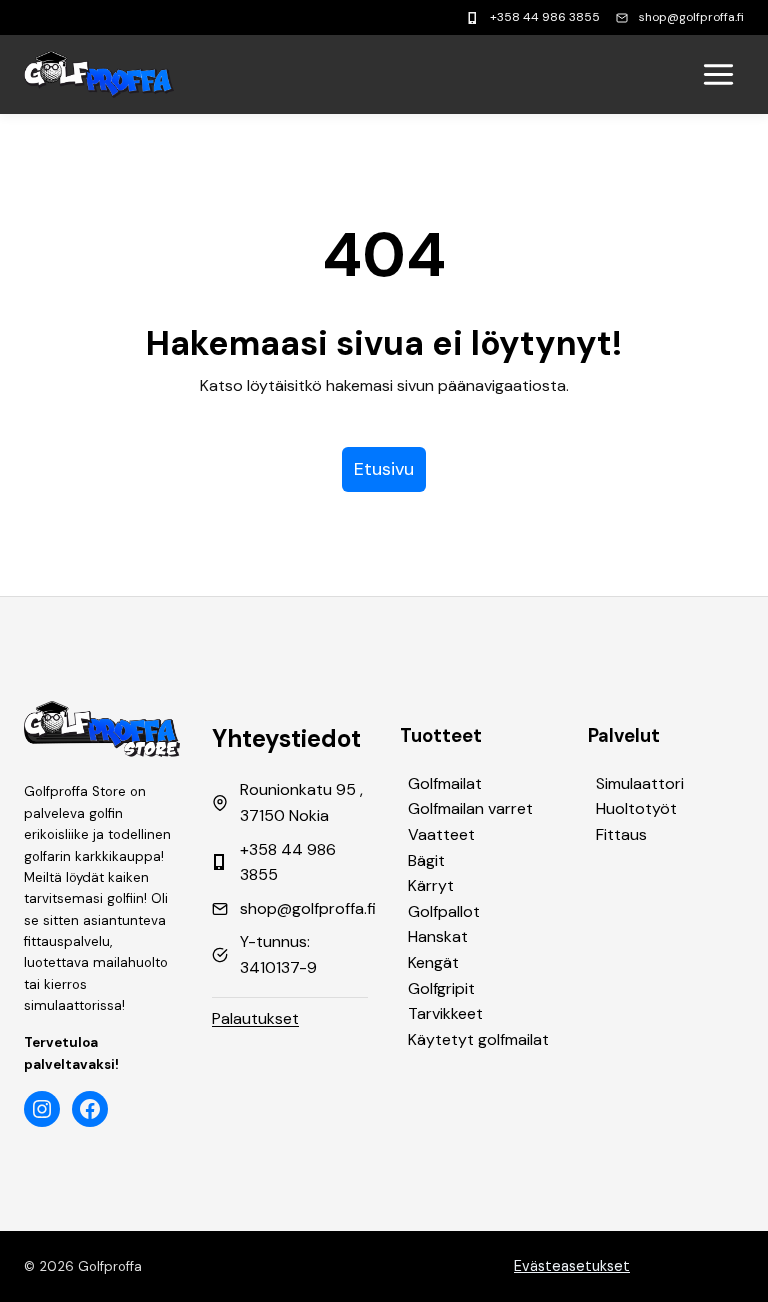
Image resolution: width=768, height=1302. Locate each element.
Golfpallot (444, 911)
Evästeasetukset (572, 1266)
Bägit (426, 860)
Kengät (433, 962)
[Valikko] (718, 74)
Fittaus (621, 834)
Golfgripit (441, 988)
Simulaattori (640, 783)
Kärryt (431, 885)
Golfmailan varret (470, 808)
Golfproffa (110, 1266)
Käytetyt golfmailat (478, 1039)
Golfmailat (445, 783)
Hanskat (438, 936)
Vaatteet (441, 834)
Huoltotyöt (636, 808)
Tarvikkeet (445, 1013)
